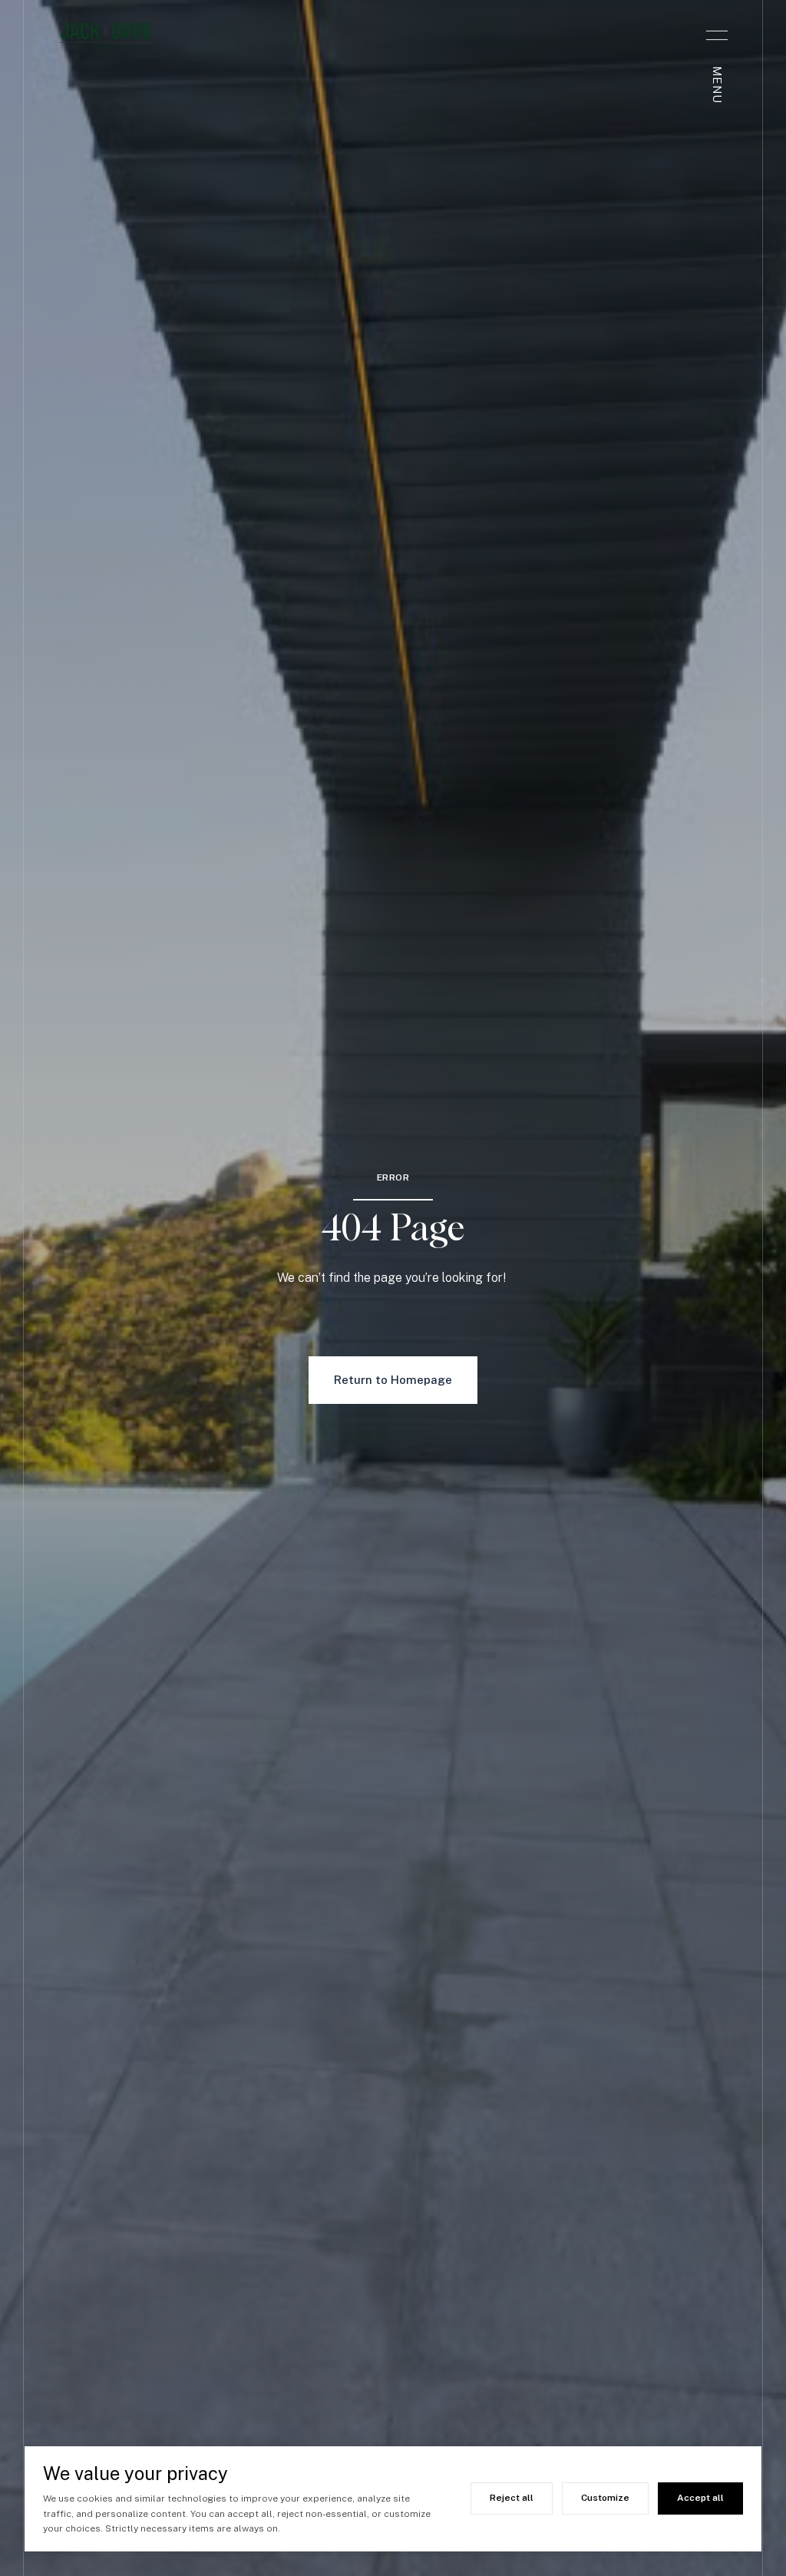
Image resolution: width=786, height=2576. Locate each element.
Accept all (700, 2498)
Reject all (512, 2498)
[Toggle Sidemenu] (717, 35)
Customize (605, 2498)
